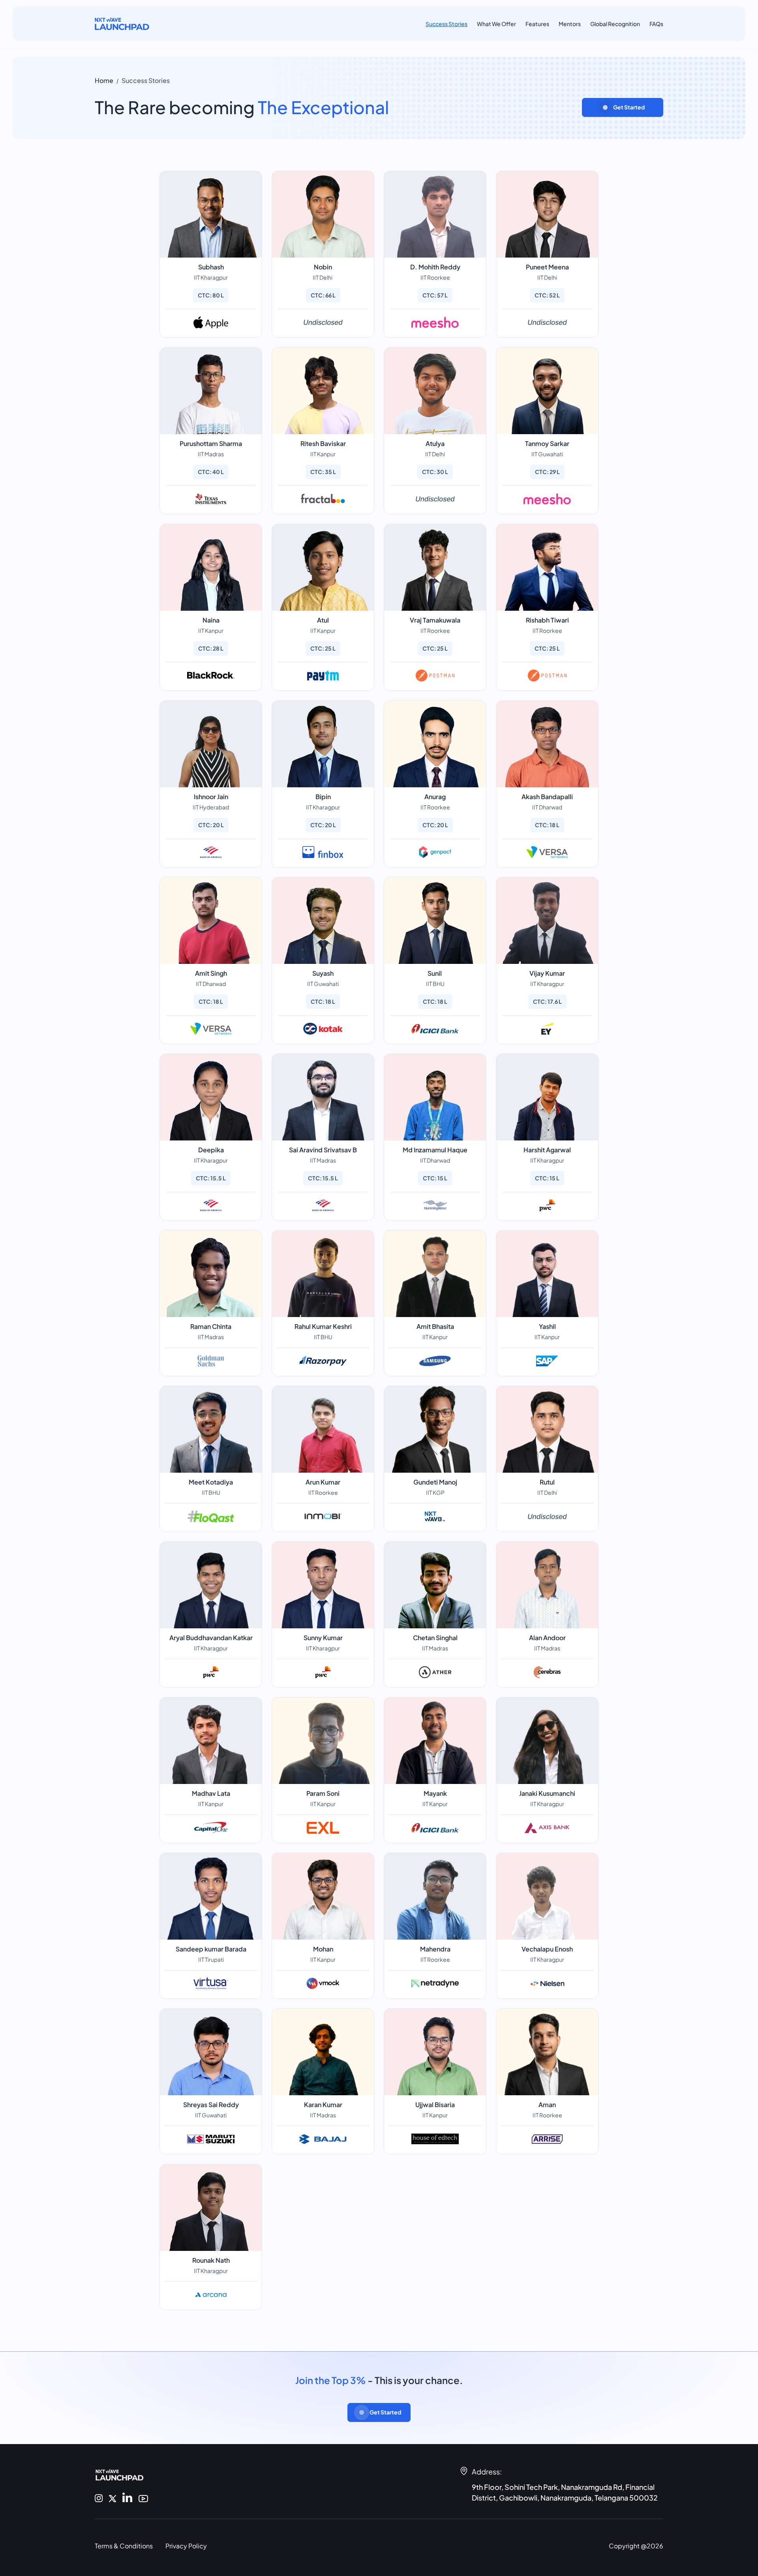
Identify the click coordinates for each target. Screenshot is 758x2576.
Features (537, 24)
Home (104, 80)
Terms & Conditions (124, 2546)
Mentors (570, 24)
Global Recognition (615, 24)
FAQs (656, 24)
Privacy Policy (186, 2546)
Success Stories (447, 24)
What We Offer (496, 24)
